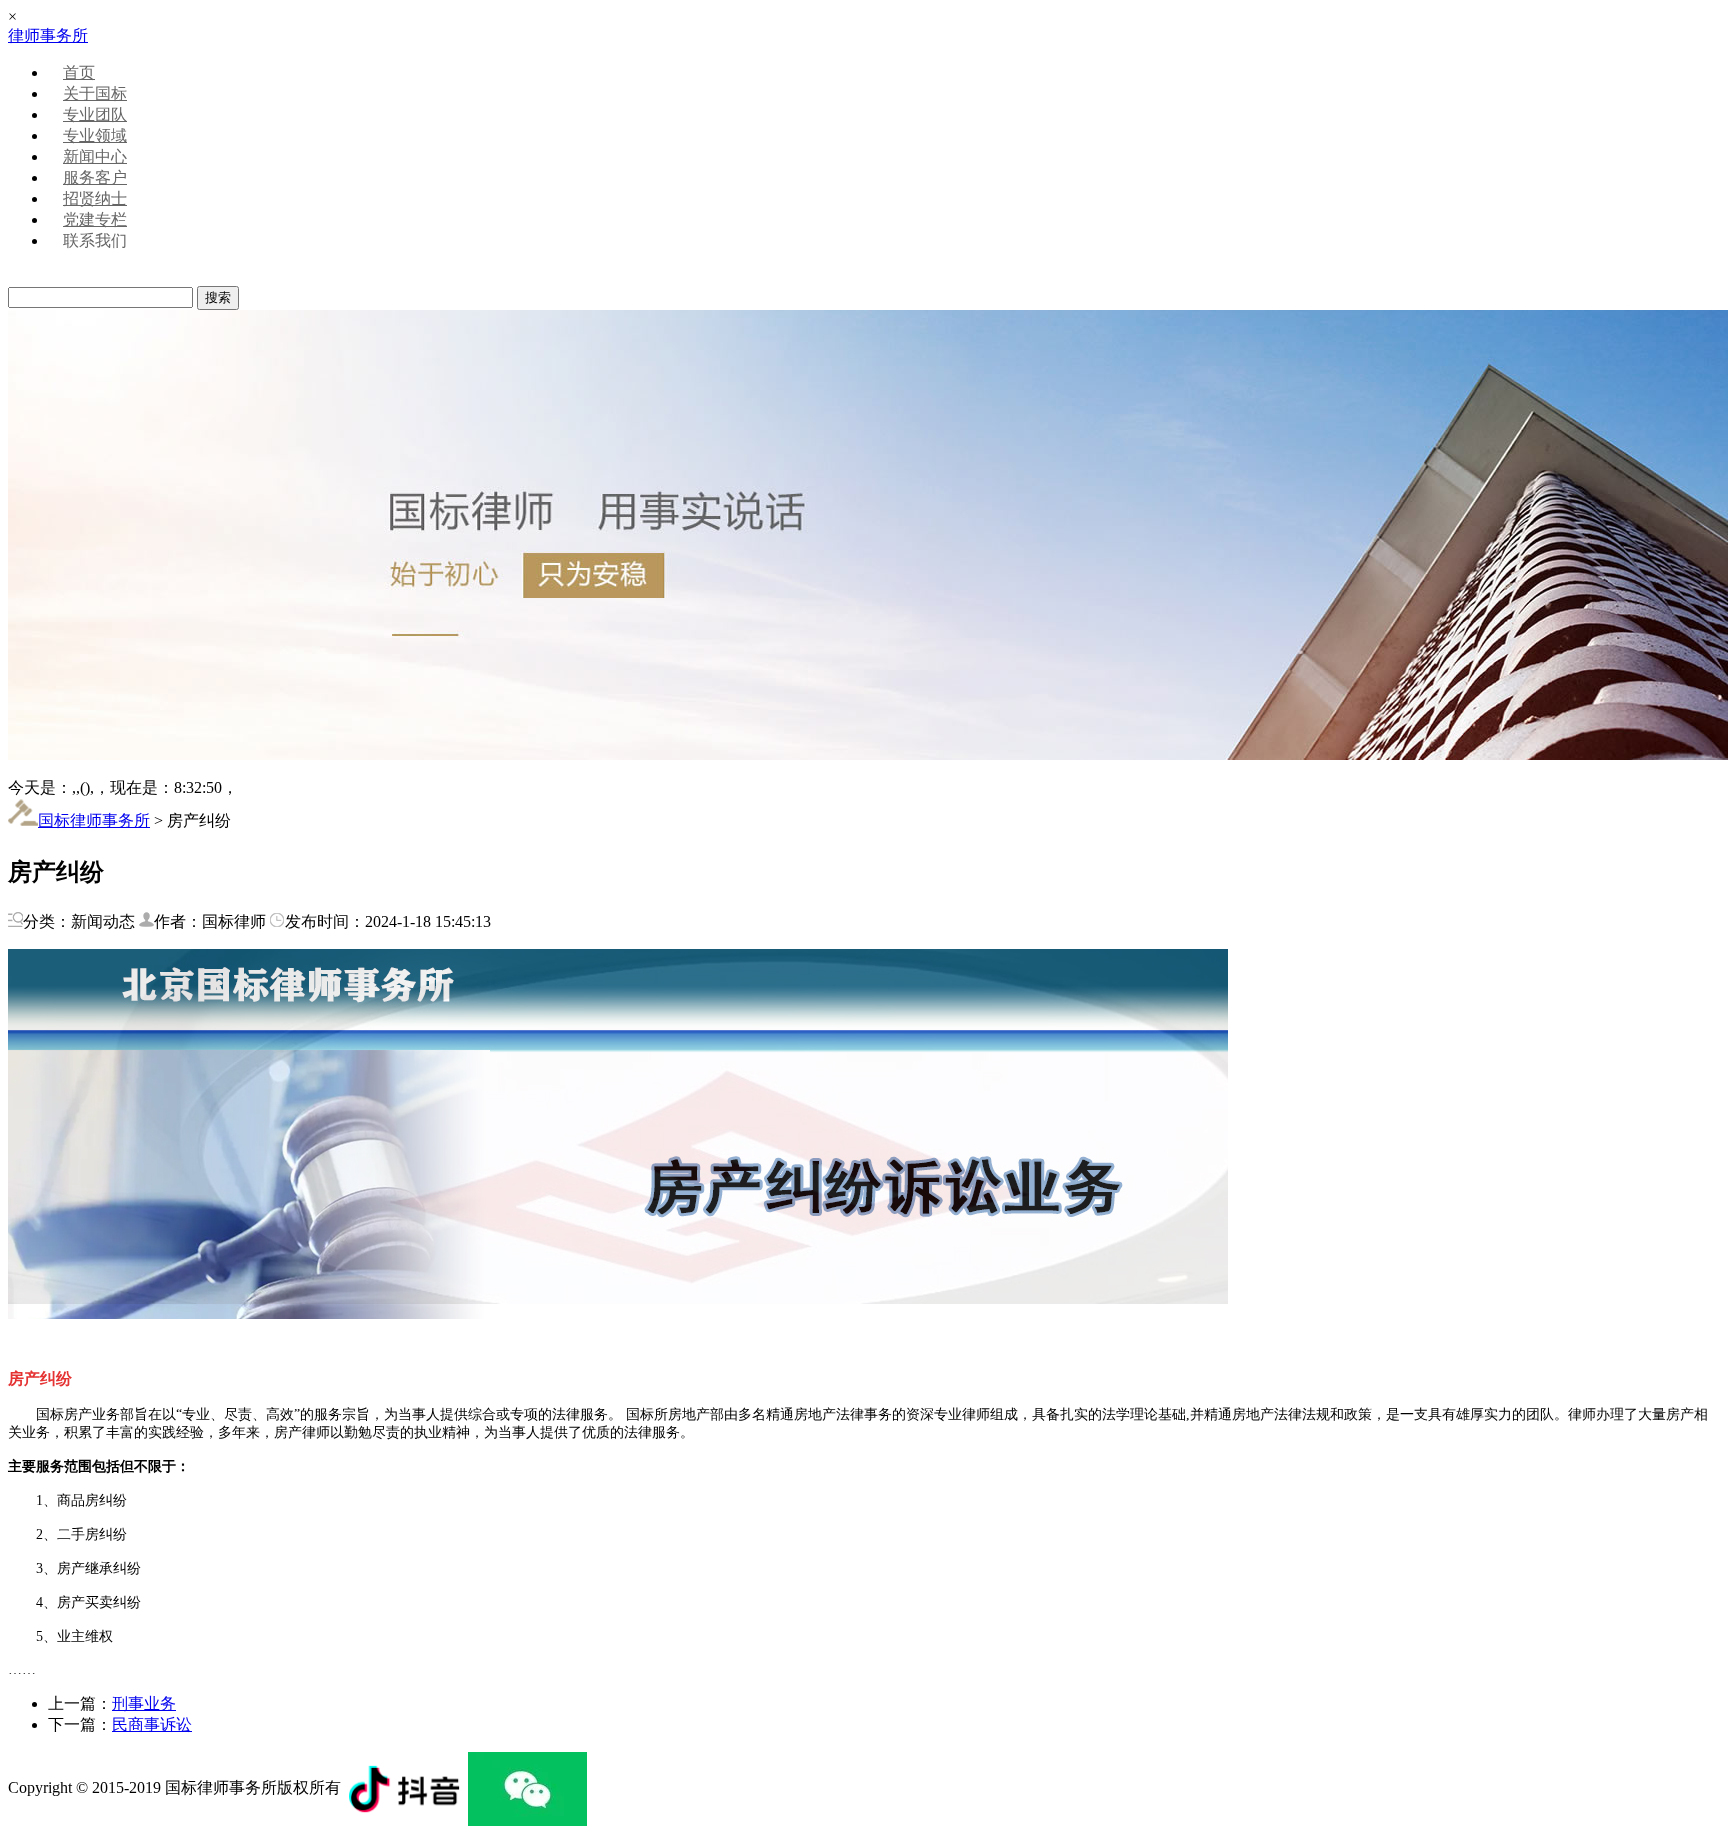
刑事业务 (144, 1703)
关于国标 (95, 93)
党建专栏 (95, 219)
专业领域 (95, 135)
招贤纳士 (95, 198)
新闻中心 (95, 156)
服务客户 (95, 177)
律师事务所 (48, 35)
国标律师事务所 (94, 820)
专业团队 (95, 114)
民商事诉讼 (152, 1724)
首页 (79, 72)
